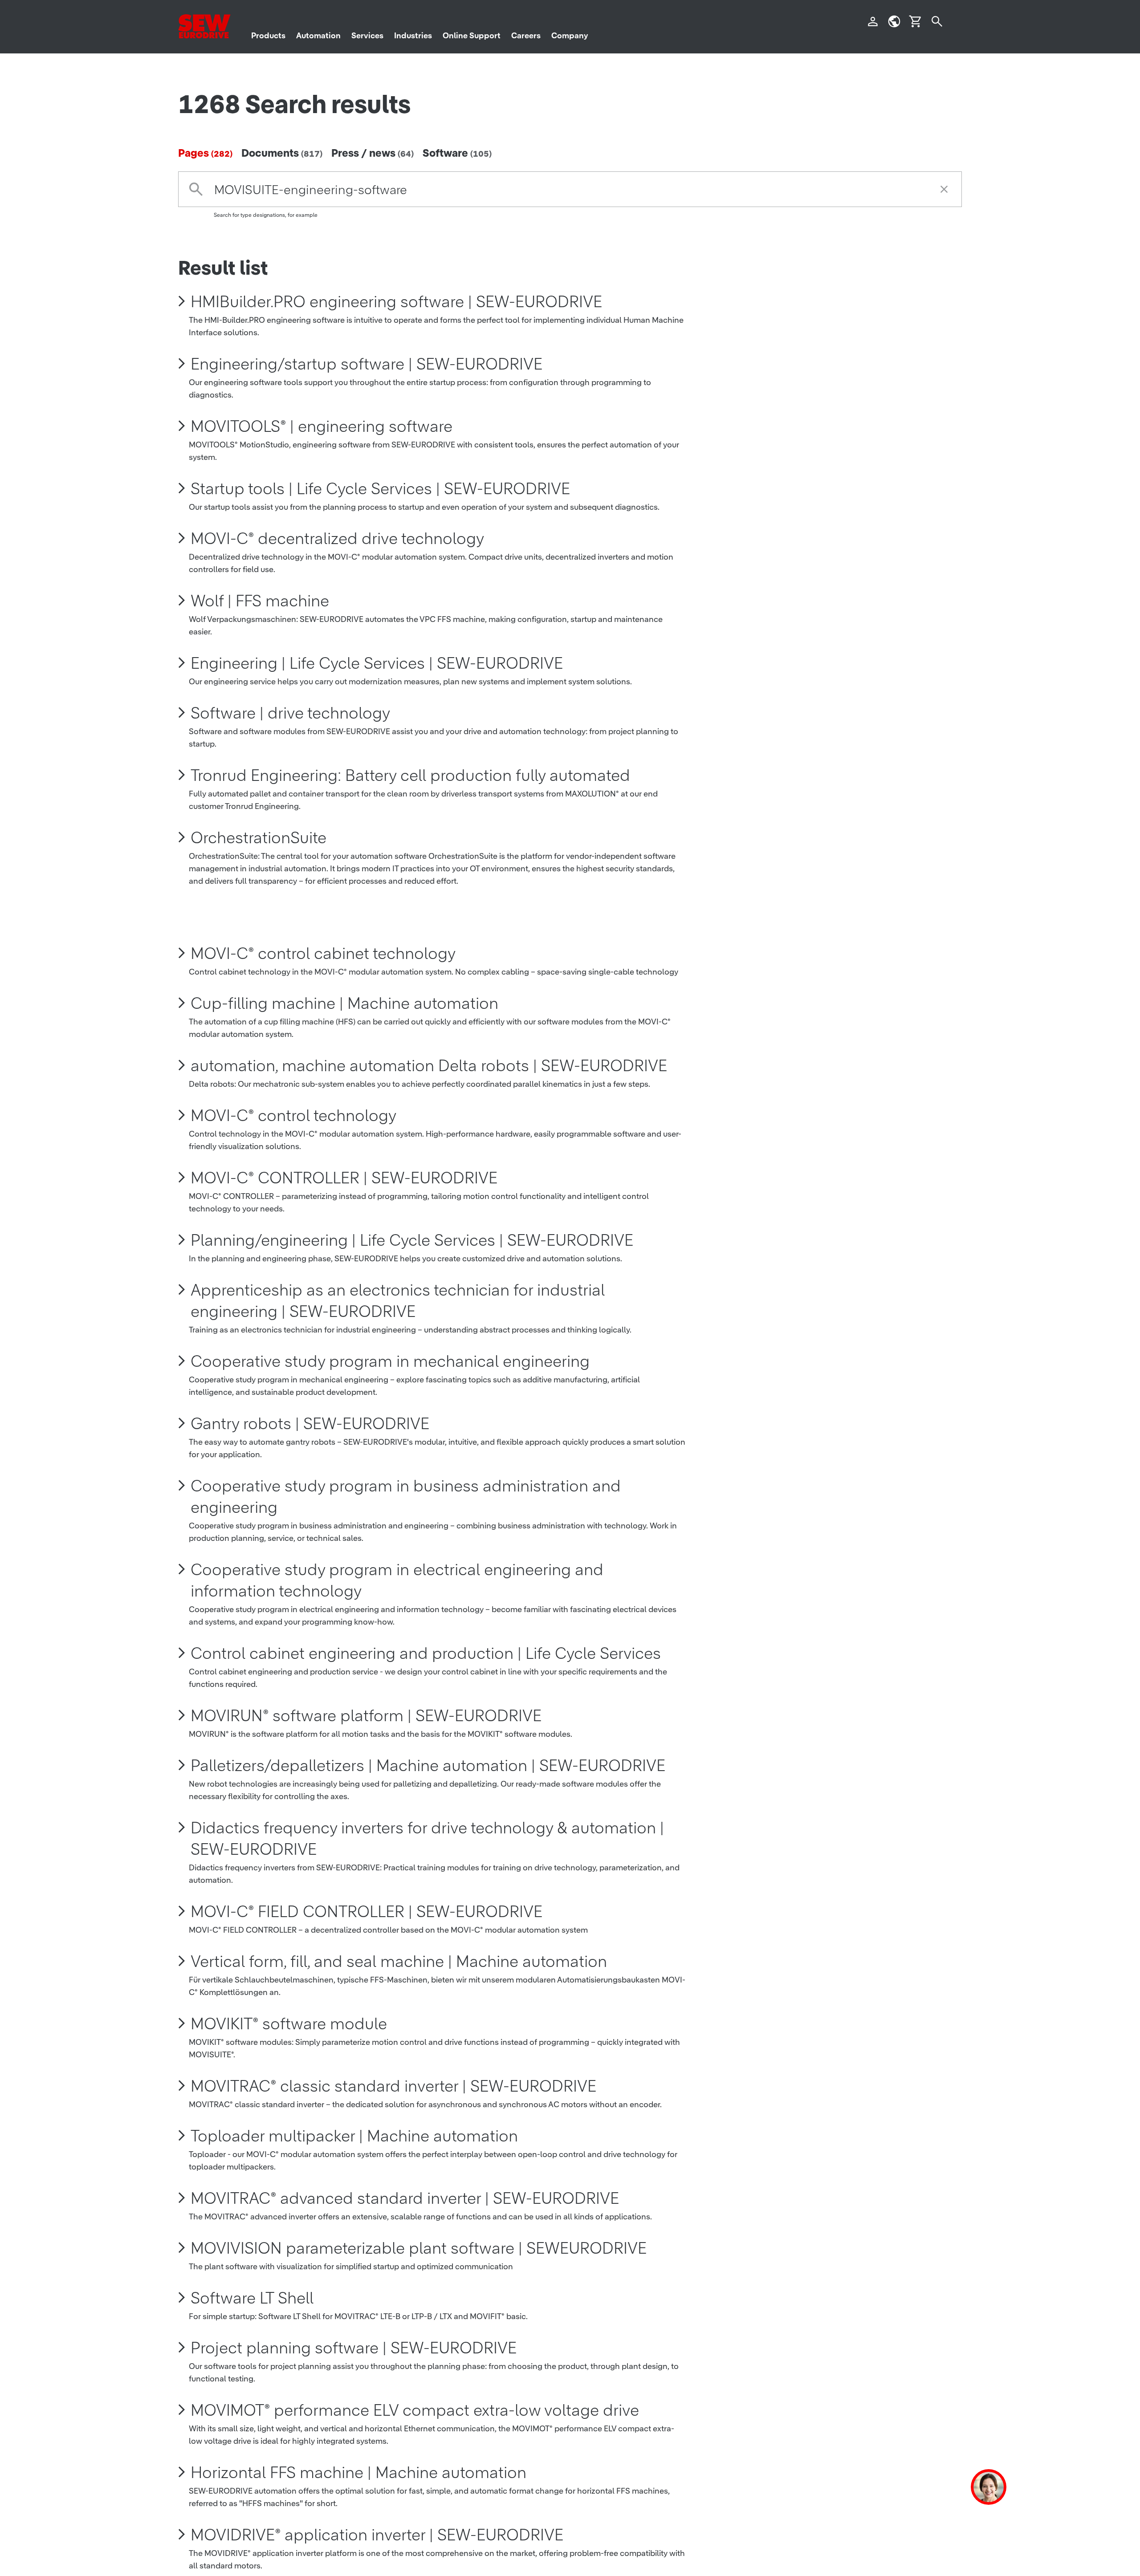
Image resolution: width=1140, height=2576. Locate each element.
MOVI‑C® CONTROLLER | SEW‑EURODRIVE (344, 1178)
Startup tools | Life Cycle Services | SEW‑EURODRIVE (380, 488)
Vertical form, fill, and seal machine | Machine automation (399, 1961)
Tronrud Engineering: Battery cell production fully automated (410, 775)
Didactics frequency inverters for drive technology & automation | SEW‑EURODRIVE (427, 1838)
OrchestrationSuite (259, 837)
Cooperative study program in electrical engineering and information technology (397, 1580)
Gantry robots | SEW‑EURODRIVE (310, 1423)
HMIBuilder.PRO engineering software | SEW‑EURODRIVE (396, 301)
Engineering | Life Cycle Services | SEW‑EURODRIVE (377, 663)
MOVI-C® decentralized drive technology (337, 538)
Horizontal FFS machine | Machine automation (358, 2472)
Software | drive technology (290, 713)
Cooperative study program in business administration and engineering (406, 1496)
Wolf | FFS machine (260, 601)
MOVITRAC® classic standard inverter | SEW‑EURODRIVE (393, 2086)
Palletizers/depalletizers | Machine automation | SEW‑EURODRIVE (428, 1765)
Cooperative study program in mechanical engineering (390, 1361)
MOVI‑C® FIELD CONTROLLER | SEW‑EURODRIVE (366, 1911)
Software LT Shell (252, 2298)
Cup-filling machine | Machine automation (344, 1003)
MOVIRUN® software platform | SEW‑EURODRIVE (366, 1715)
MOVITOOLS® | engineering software (322, 426)
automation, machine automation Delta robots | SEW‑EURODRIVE (429, 1065)
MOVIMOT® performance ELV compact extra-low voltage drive (415, 2410)
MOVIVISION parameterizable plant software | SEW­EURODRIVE (419, 2248)
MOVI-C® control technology (293, 1115)
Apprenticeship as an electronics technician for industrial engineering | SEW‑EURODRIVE (398, 1300)
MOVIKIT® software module (289, 2023)
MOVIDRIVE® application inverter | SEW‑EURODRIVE (377, 2535)
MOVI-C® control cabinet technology (323, 953)
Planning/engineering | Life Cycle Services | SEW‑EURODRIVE (412, 1240)
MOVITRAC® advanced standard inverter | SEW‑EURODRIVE (405, 2198)
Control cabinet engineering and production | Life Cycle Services (426, 1653)
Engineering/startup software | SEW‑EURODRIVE (366, 364)
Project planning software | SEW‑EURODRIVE (354, 2348)
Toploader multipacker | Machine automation (354, 2136)
